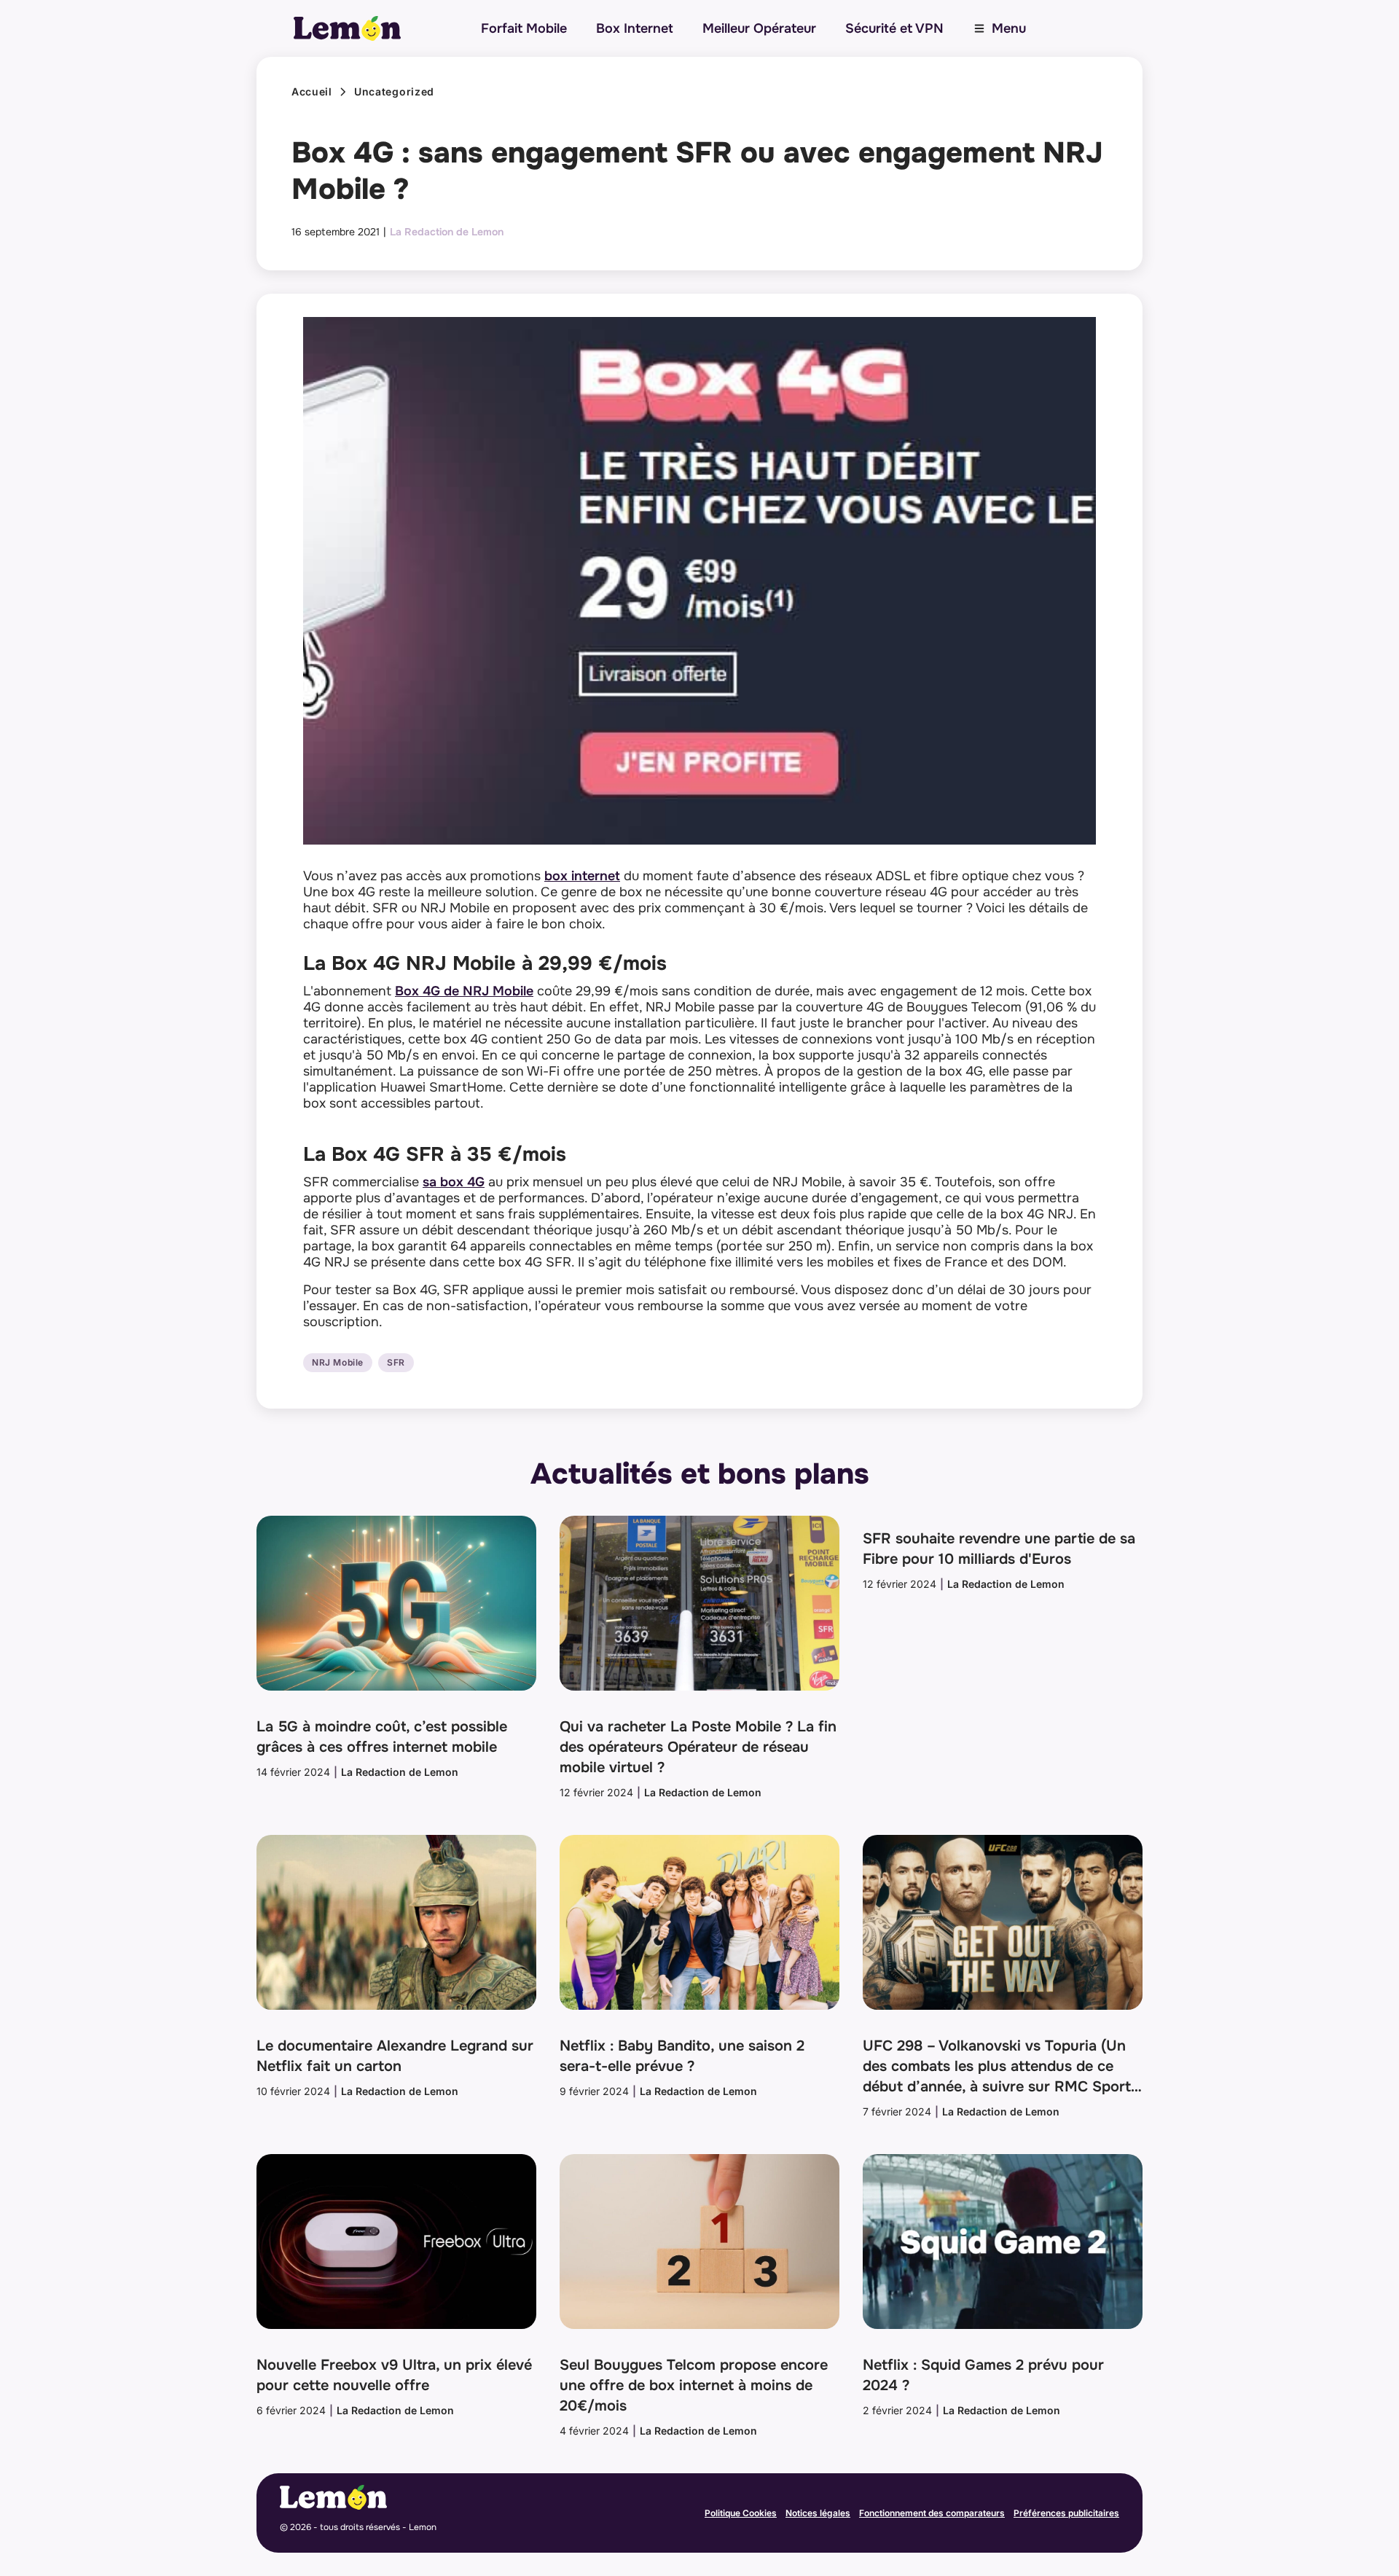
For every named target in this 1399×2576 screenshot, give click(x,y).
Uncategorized (394, 92)
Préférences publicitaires (1066, 2513)
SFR (396, 1363)
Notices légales (818, 2513)
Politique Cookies (741, 2513)
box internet (582, 876)
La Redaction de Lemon (447, 232)
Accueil (312, 92)
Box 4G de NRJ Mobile (464, 991)
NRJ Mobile (338, 1363)
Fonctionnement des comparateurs (932, 2513)
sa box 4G (454, 1182)
